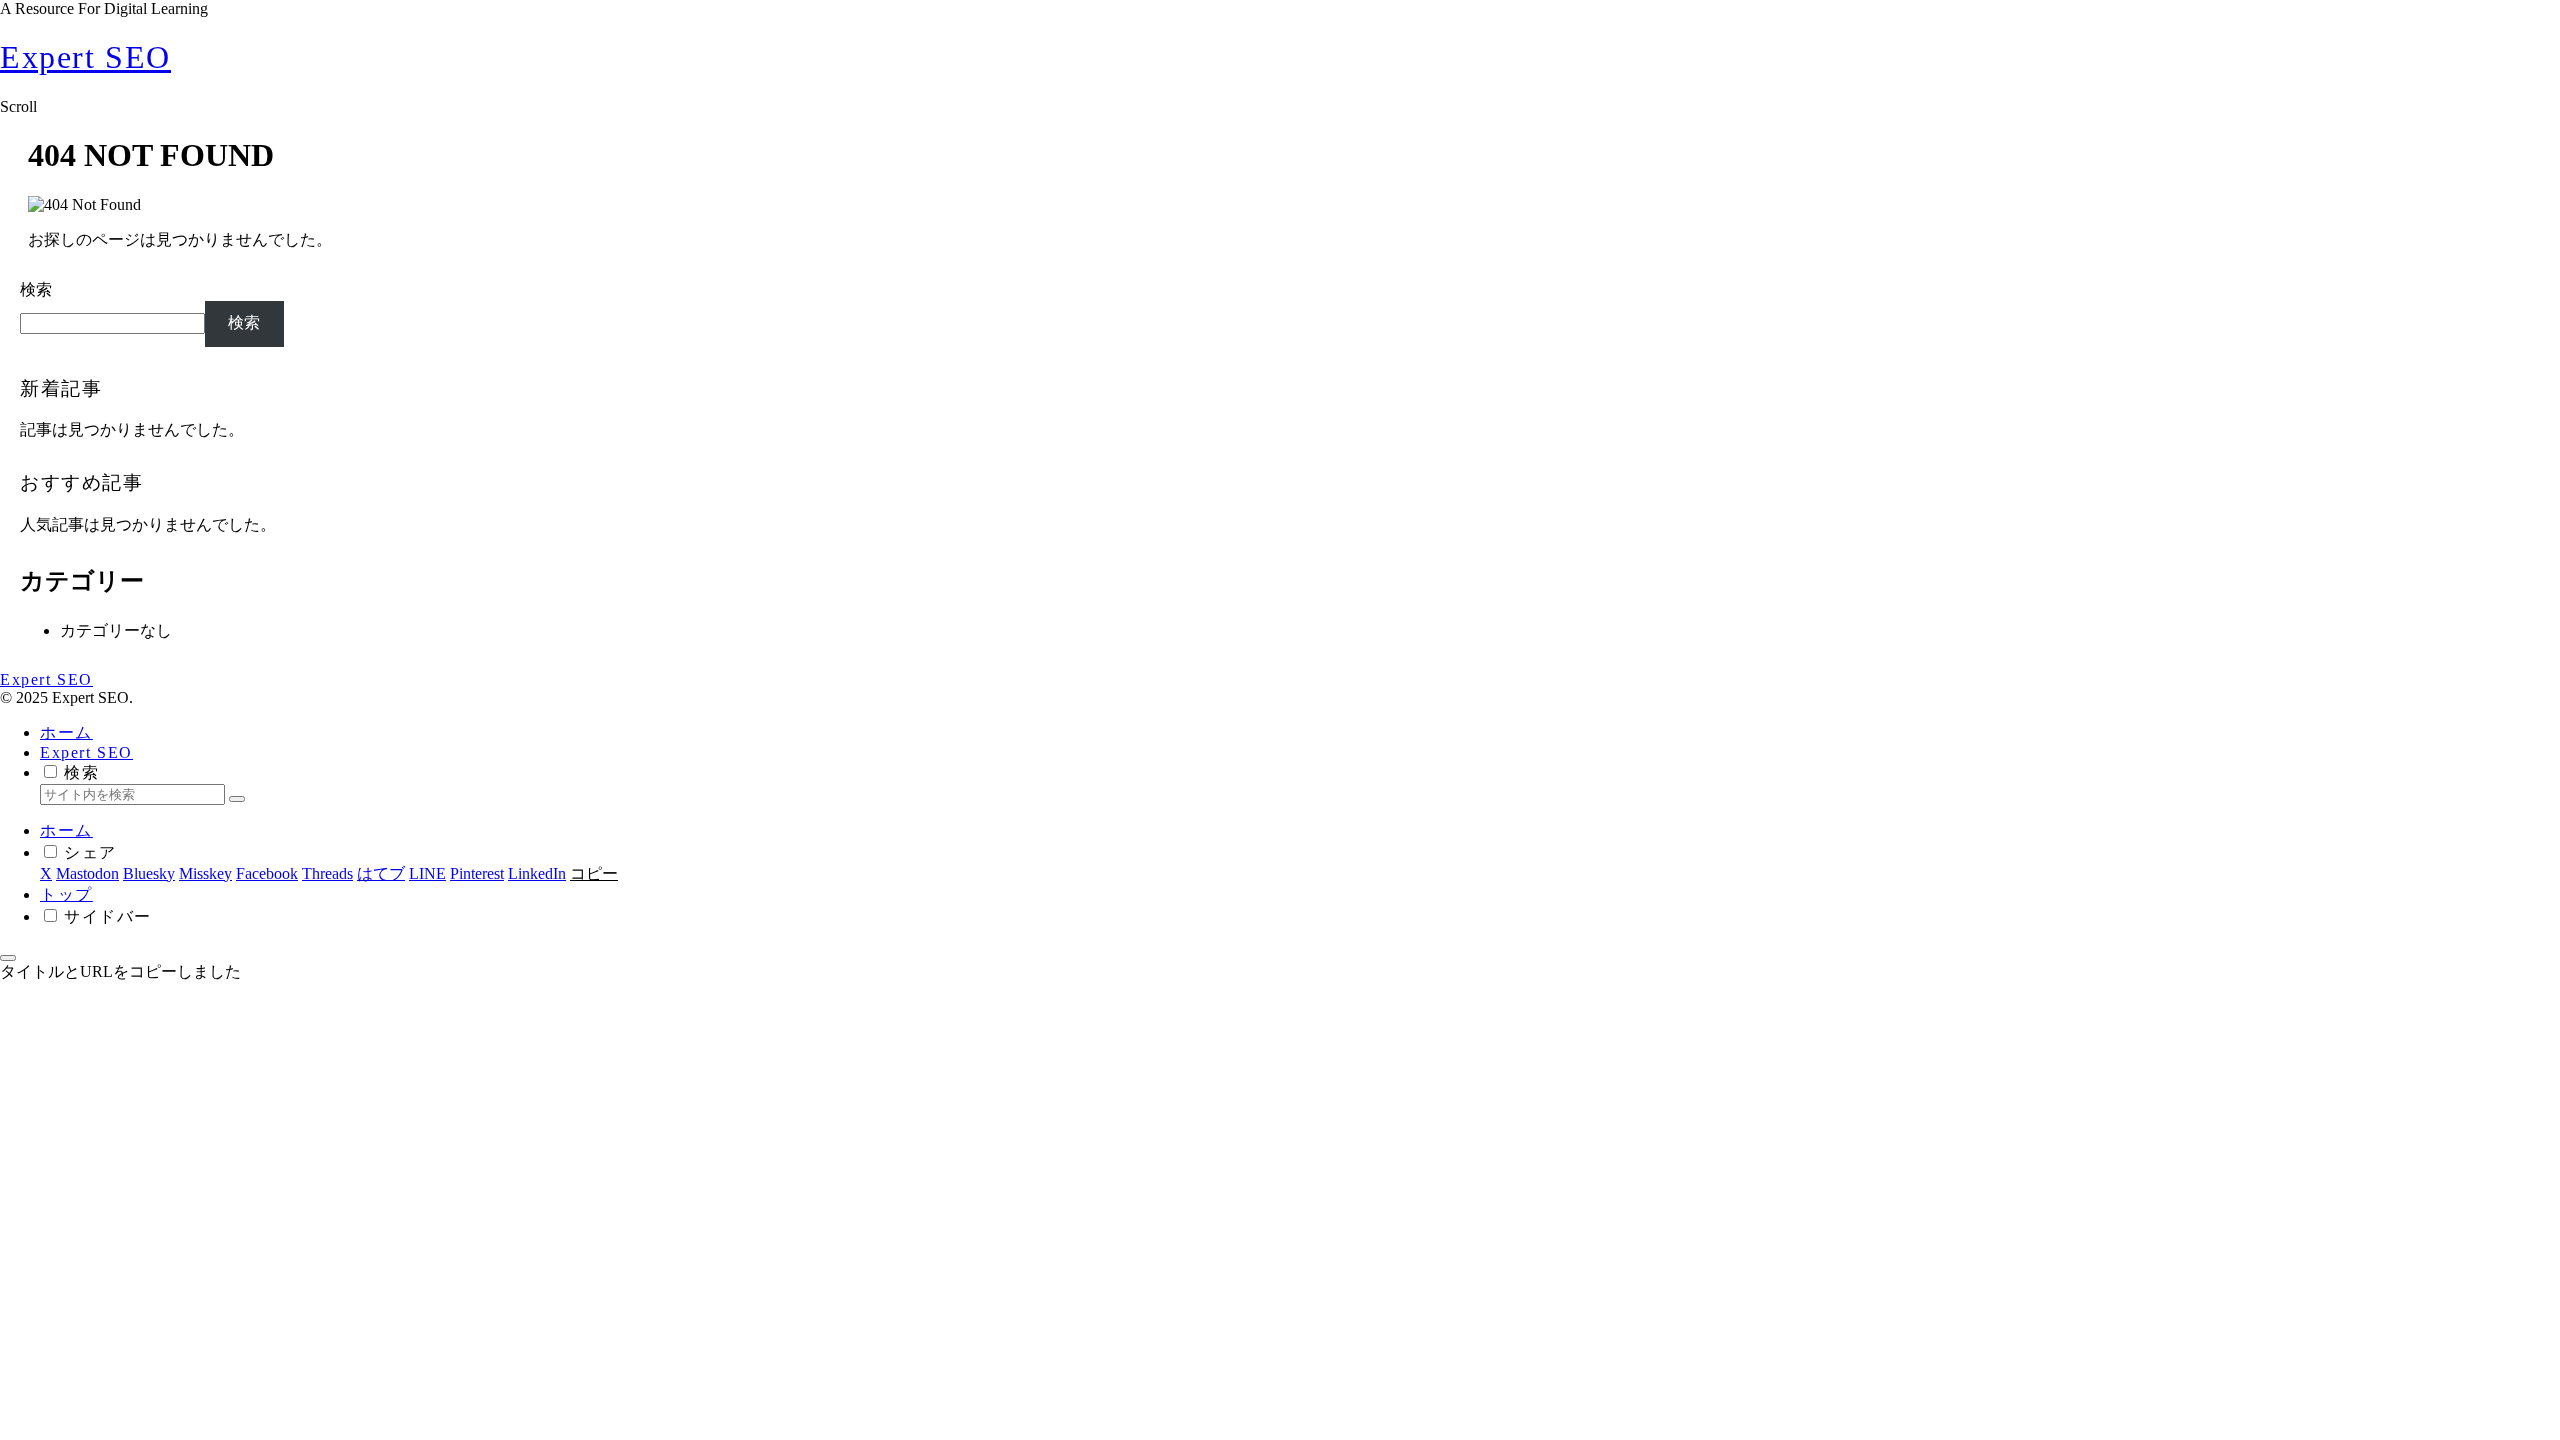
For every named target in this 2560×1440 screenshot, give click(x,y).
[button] (237, 799)
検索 (36, 289)
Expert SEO (86, 752)
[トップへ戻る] (8, 958)
